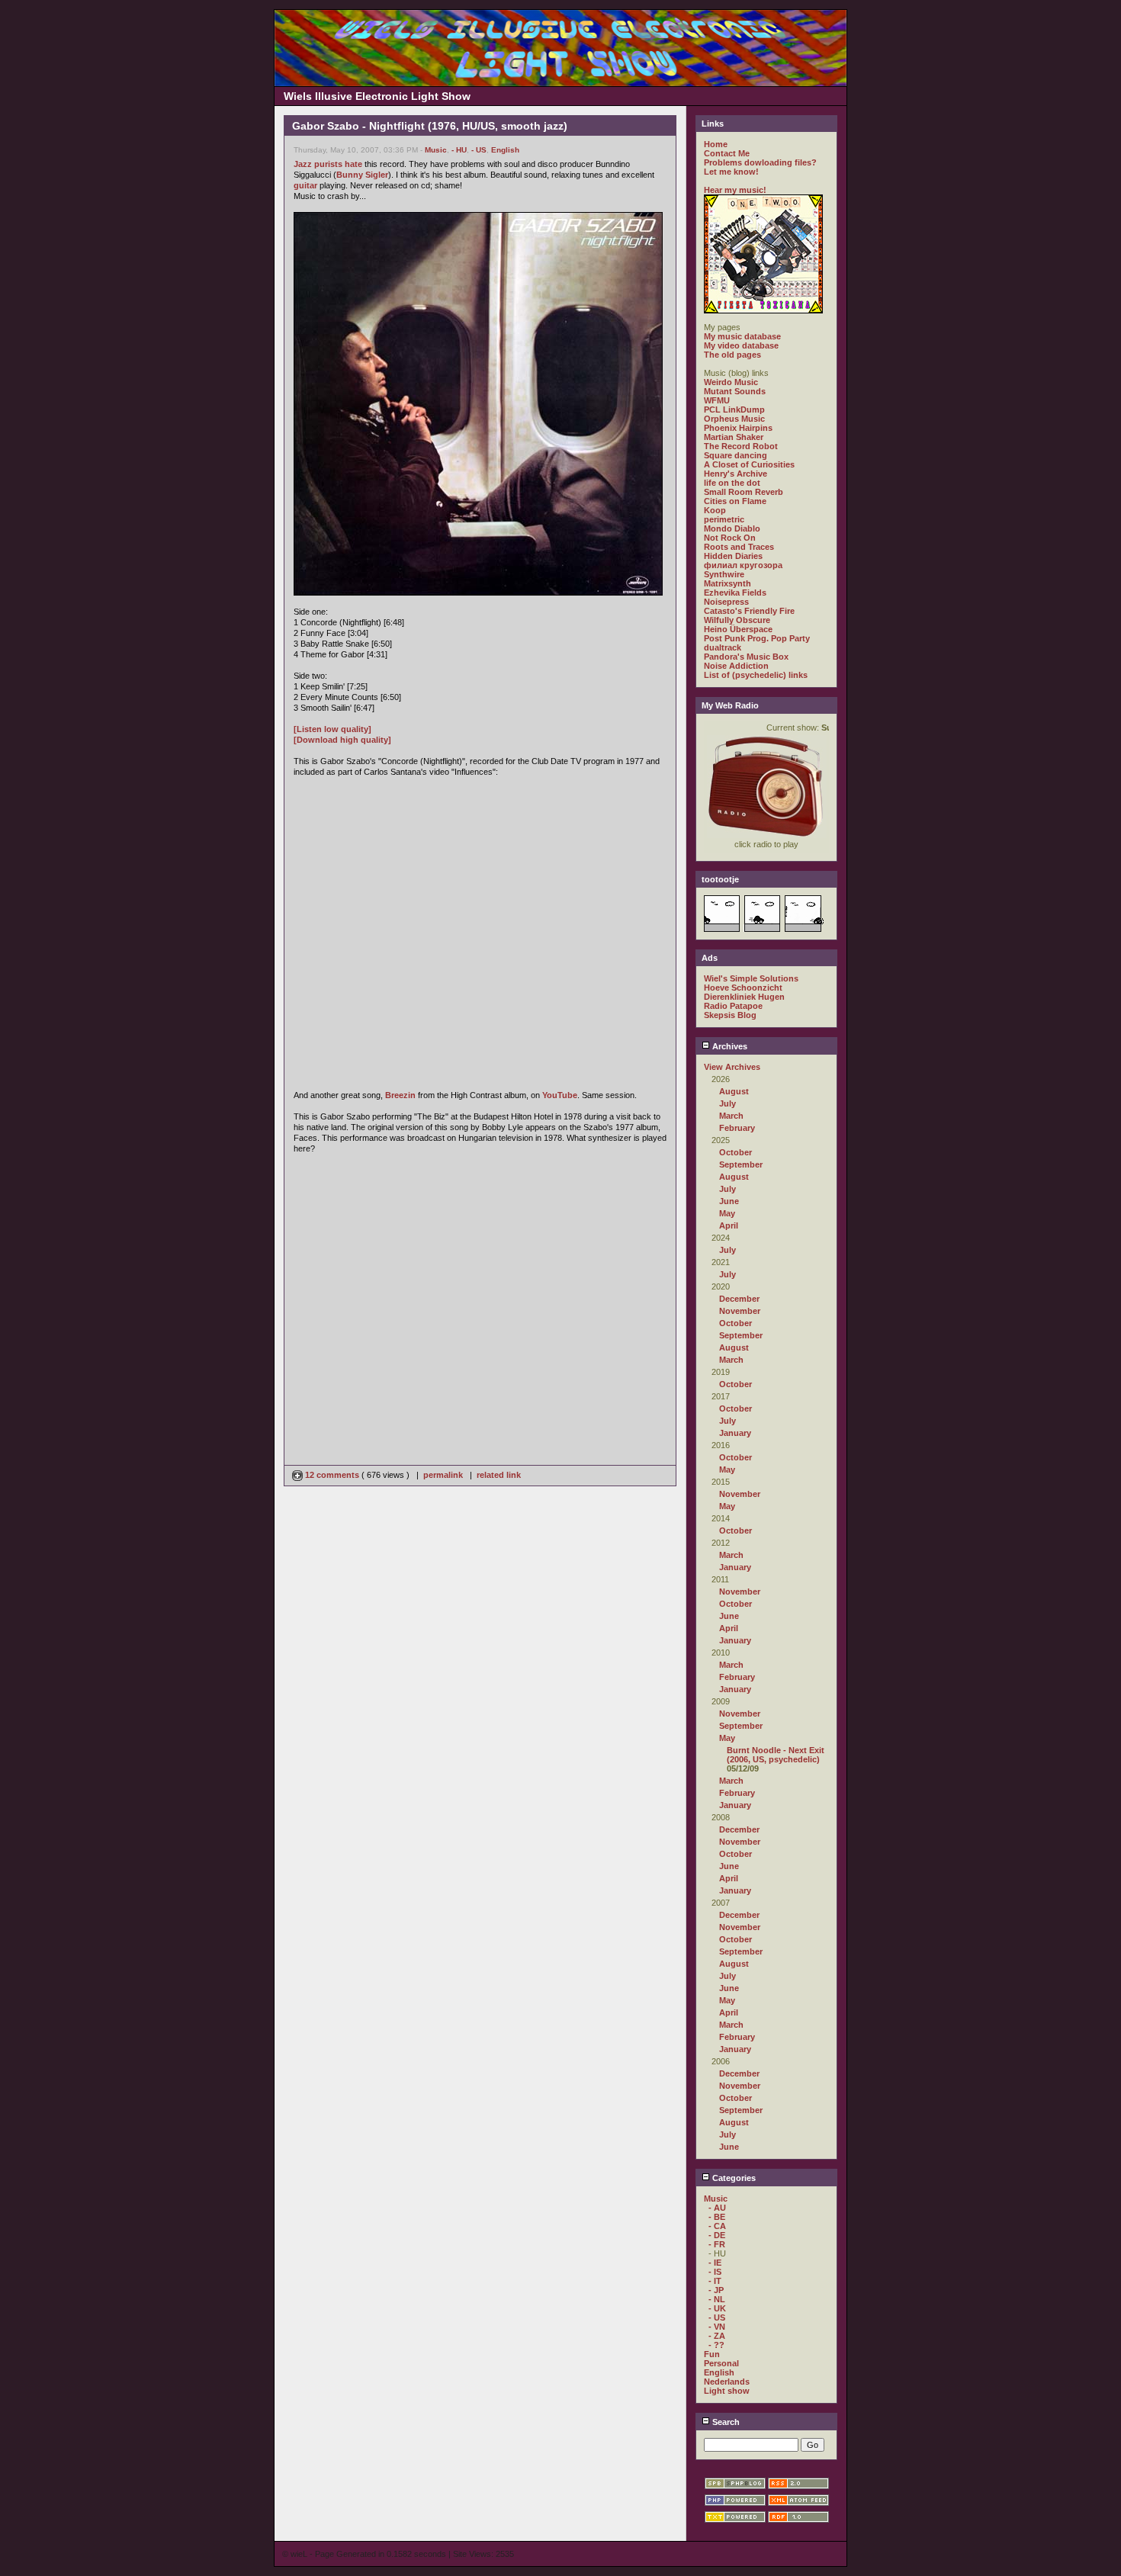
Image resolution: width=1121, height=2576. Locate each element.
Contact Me (727, 153)
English (505, 150)
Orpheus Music (734, 419)
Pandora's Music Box (746, 657)
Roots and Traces (739, 547)
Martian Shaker (734, 437)
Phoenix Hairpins (738, 428)
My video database (741, 345)
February (737, 1128)
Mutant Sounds (735, 391)
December (739, 1299)
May (727, 1213)
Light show (727, 2391)
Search (725, 2422)
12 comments (332, 1475)
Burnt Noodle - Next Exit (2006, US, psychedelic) (776, 1755)
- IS (715, 2272)
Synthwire (724, 574)
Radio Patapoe (733, 1006)
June (729, 1201)
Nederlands (727, 2382)
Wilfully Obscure (737, 620)
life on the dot (732, 483)
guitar (305, 185)
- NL (717, 2299)
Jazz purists (318, 164)
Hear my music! (735, 190)
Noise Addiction (736, 666)
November (740, 1311)
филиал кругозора (743, 565)
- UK (717, 2308)
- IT (715, 2281)
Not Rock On (730, 538)
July (728, 1103)
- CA (717, 2226)
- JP (716, 2290)
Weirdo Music (731, 382)
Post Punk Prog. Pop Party (757, 638)
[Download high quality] (342, 740)
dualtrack (723, 647)
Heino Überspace (738, 629)
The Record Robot (741, 446)
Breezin (400, 1095)
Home (716, 144)
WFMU (717, 400)
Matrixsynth (728, 583)
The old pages (732, 355)
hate (353, 164)
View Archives (732, 1067)
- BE (717, 2217)
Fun (712, 2354)
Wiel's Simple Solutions (751, 978)
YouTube (560, 1095)
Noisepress (726, 602)
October (736, 1152)
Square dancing (736, 455)
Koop (715, 510)
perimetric (724, 519)
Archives (729, 1046)
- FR (717, 2244)
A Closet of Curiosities (749, 464)
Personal (721, 2363)
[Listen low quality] (332, 729)
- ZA (717, 2336)
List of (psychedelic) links (756, 675)
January (735, 1433)
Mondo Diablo (732, 528)
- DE (717, 2235)
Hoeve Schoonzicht (743, 988)
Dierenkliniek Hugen (744, 997)
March (731, 1116)
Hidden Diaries (733, 556)
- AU (717, 2208)
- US (479, 150)
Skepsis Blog (730, 1015)
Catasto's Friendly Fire (749, 611)
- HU (459, 150)
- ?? (716, 2345)
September (741, 1164)
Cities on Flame (735, 501)
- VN (717, 2327)
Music (436, 150)
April (729, 1225)
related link (499, 1475)
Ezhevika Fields (735, 593)
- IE (715, 2263)
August (734, 1091)
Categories (733, 2178)
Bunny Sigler (362, 175)
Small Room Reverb (744, 492)
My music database (742, 336)
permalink (443, 1475)
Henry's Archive (736, 474)
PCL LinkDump (734, 410)
